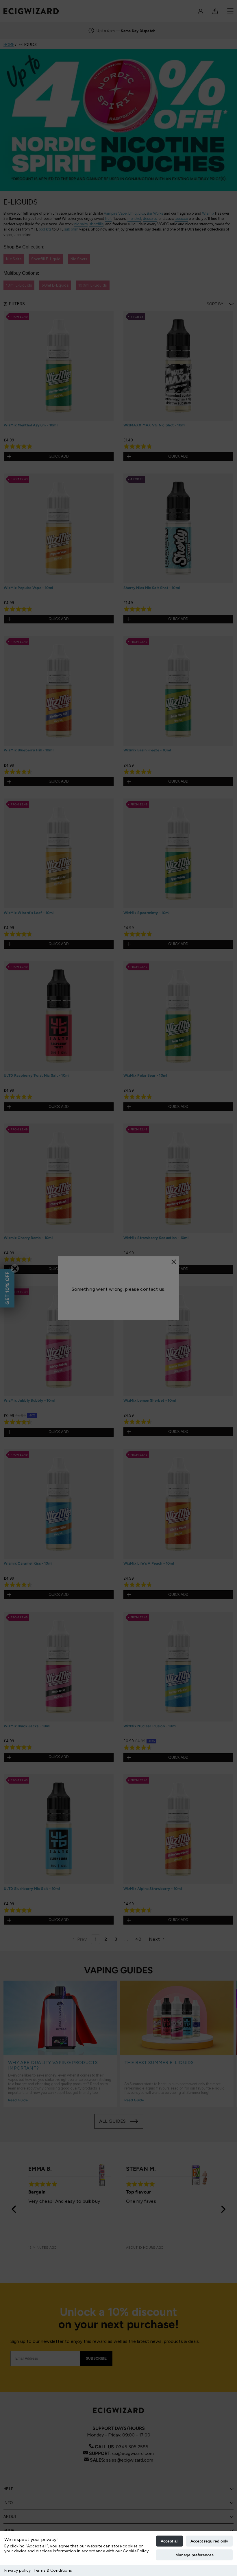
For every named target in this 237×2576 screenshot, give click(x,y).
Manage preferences (195, 2555)
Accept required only (209, 2541)
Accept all (170, 2541)
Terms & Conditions (53, 2570)
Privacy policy (17, 2570)
